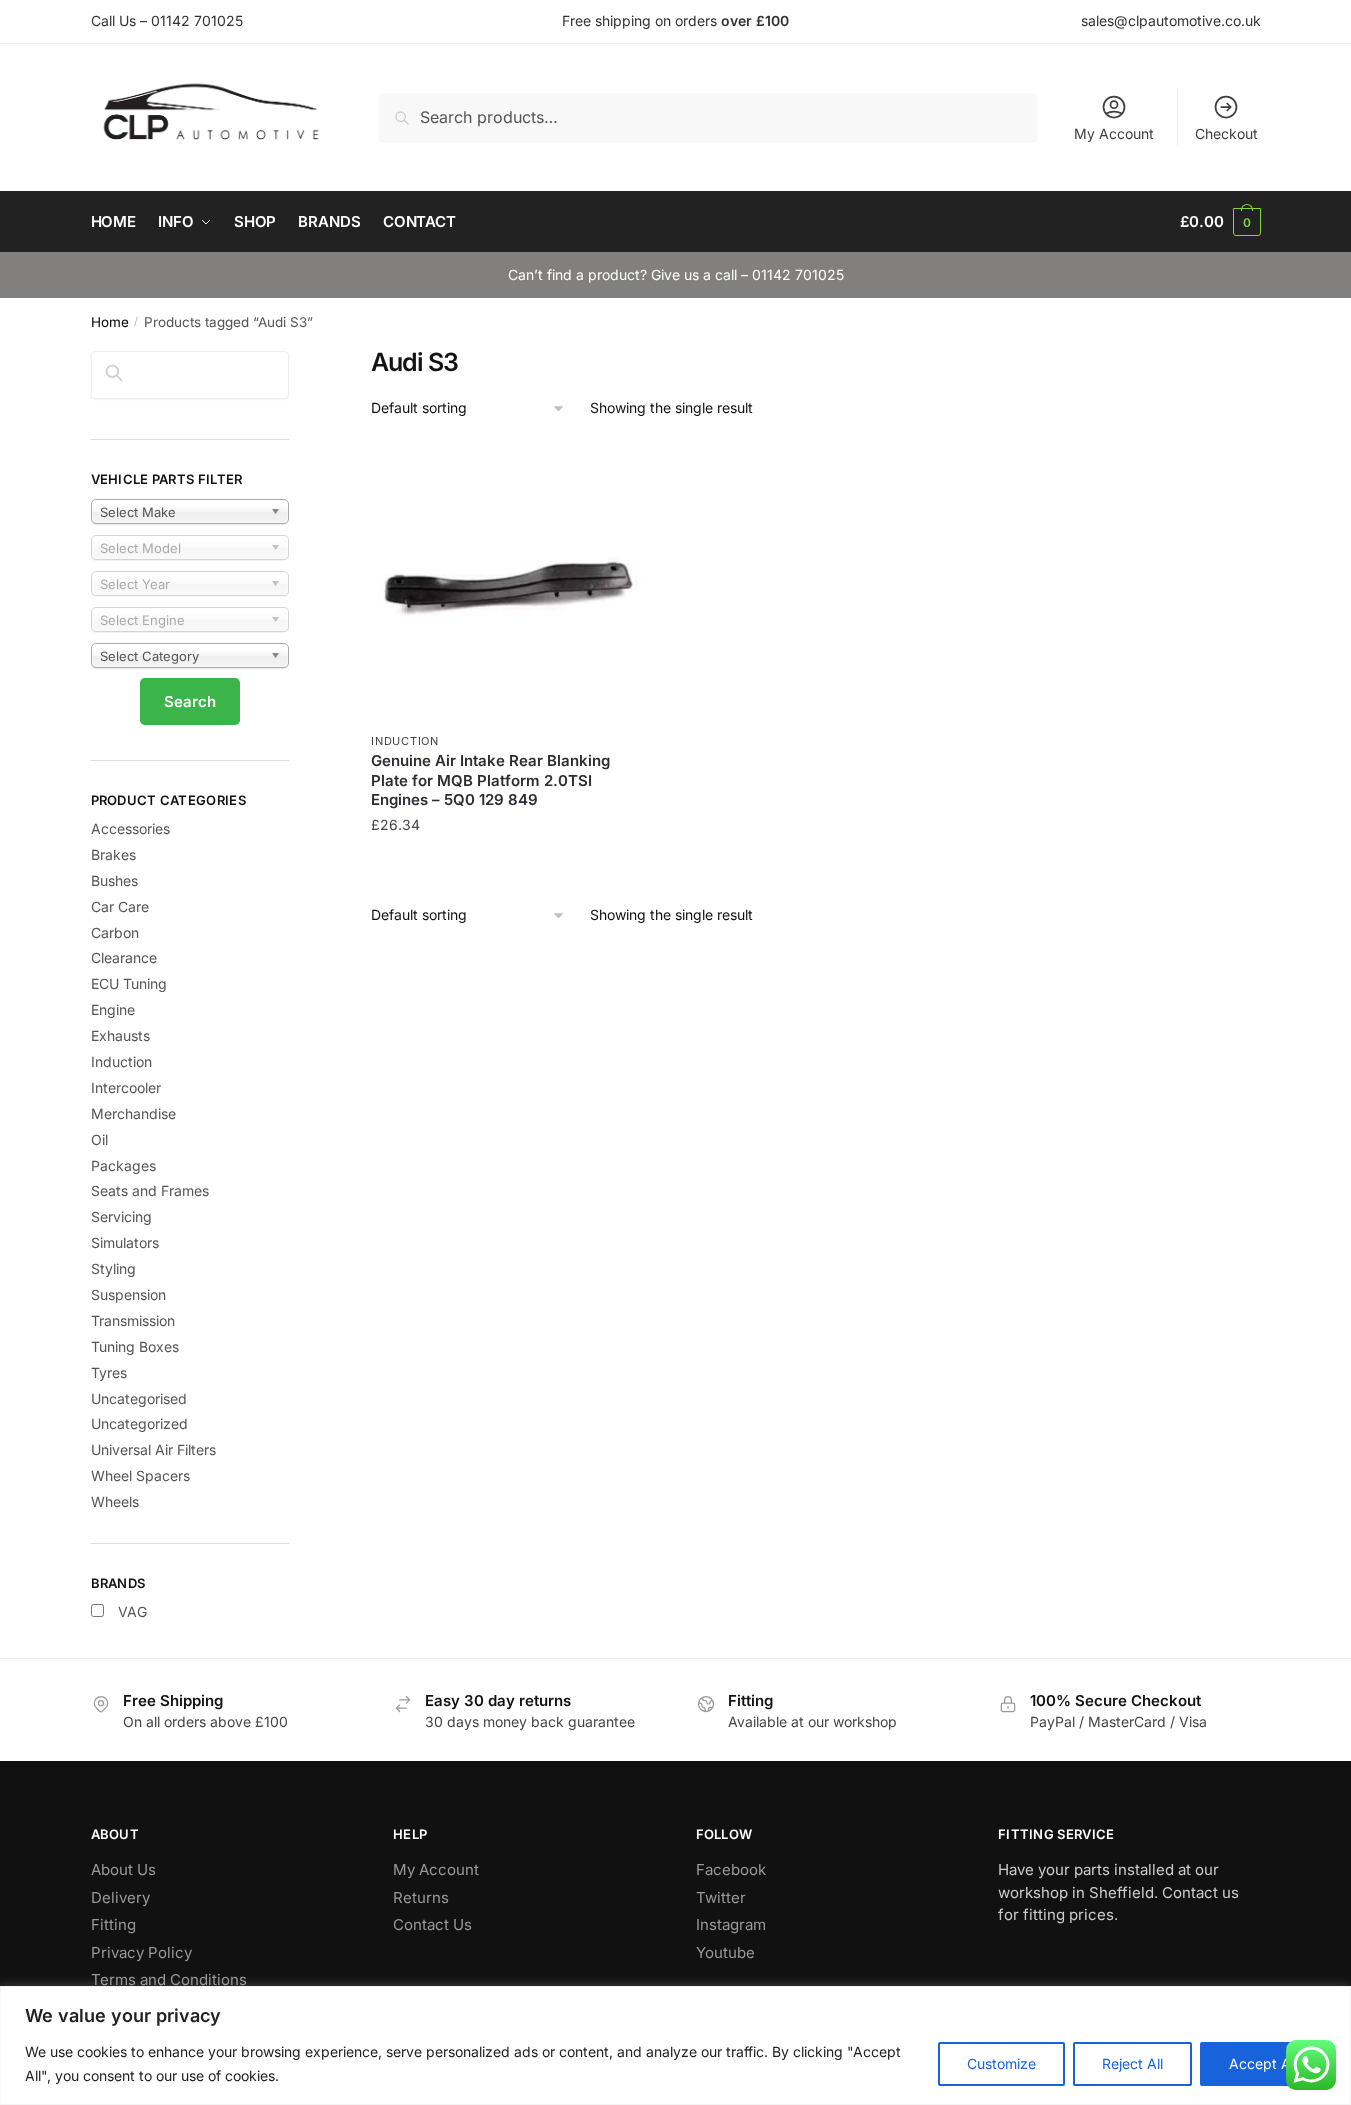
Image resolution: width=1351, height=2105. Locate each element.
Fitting (113, 1924)
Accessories (130, 828)
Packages (123, 1165)
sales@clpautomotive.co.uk (1171, 20)
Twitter (721, 1897)
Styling (113, 1268)
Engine (113, 1009)
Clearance (124, 957)
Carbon (115, 932)
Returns (421, 1897)
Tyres (109, 1372)
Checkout (1226, 133)
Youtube (725, 1952)
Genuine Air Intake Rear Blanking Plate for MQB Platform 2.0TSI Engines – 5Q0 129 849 (490, 780)
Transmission (133, 1320)
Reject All (1132, 2063)
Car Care (120, 906)
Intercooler (126, 1087)
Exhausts (120, 1035)
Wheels (115, 1501)
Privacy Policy (141, 1952)
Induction (404, 741)
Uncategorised (139, 1398)
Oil (99, 1139)
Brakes (113, 854)
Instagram (731, 1924)
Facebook (731, 1869)
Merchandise (133, 1113)
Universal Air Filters (153, 1449)
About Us (123, 1869)
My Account (1114, 133)
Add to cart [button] (509, 864)
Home (110, 322)
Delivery (120, 1897)
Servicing (121, 1216)
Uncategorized (139, 1423)
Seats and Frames (150, 1190)
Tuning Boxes (135, 1346)
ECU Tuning (129, 983)
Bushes (114, 880)
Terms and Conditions (169, 1979)
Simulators (125, 1242)
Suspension (128, 1294)
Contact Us (432, 1924)
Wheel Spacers (140, 1475)
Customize (1001, 2063)
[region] (675, 2045)
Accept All (1263, 2063)
